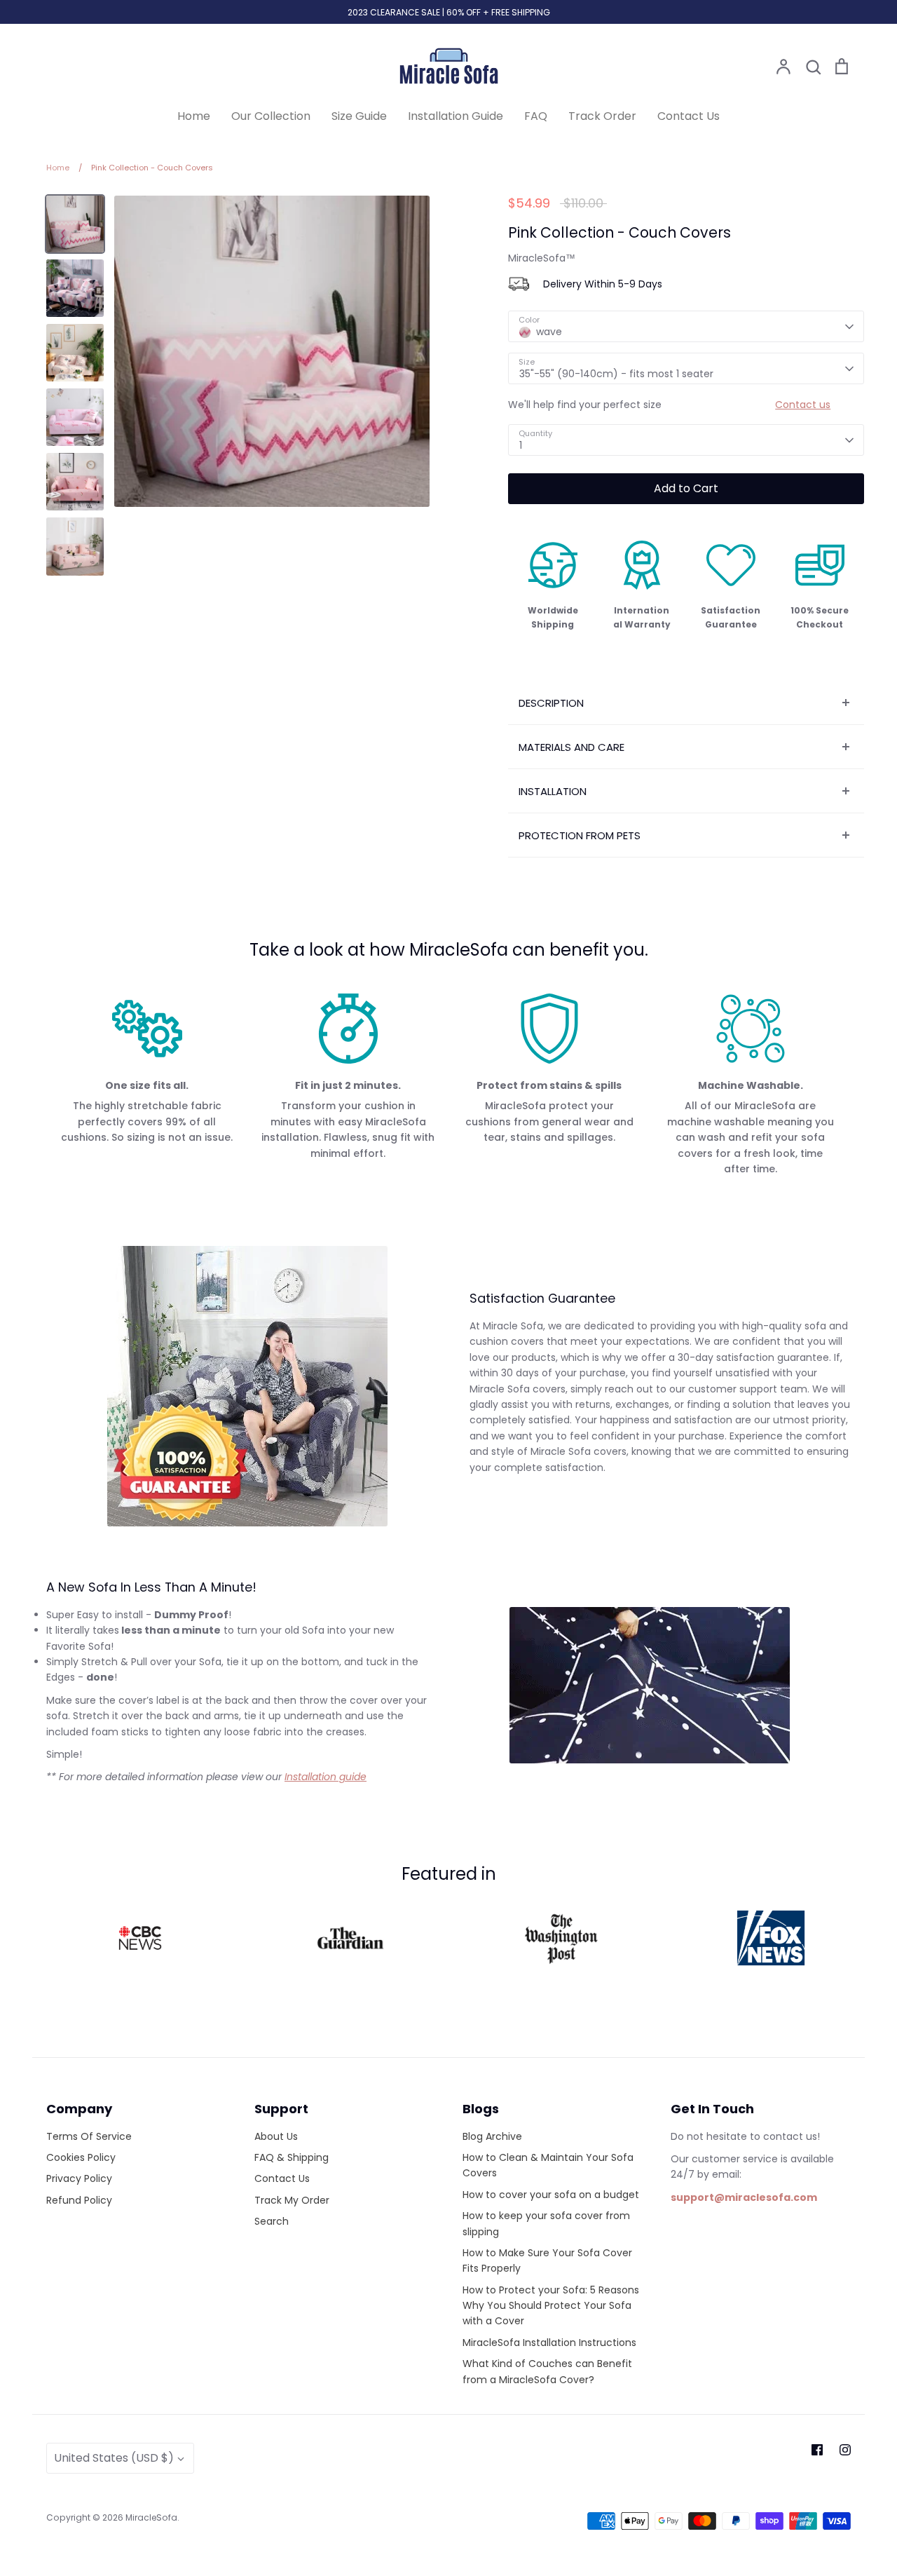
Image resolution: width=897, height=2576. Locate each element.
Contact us (803, 405)
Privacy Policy (79, 2178)
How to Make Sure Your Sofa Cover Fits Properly (547, 2260)
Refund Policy (79, 2200)
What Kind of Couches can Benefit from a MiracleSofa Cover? (547, 2371)
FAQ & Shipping (292, 2157)
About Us (276, 2136)
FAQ (536, 116)
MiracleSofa (151, 2517)
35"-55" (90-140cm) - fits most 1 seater (616, 374)
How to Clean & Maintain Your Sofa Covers (548, 2165)
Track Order (602, 116)
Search (272, 2221)
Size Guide (359, 116)
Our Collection (271, 116)
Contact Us (689, 116)
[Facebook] (817, 2450)
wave (549, 332)
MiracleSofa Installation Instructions (549, 2343)
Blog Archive (492, 2136)
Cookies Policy (81, 2157)
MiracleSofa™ (542, 258)
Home (194, 116)
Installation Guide (456, 116)
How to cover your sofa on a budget (551, 2195)
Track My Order (292, 2200)
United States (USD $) (114, 2458)
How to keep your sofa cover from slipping (546, 2223)
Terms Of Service (89, 2136)
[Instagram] (845, 2450)
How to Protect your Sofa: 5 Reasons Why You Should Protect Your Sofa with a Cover (551, 2306)
